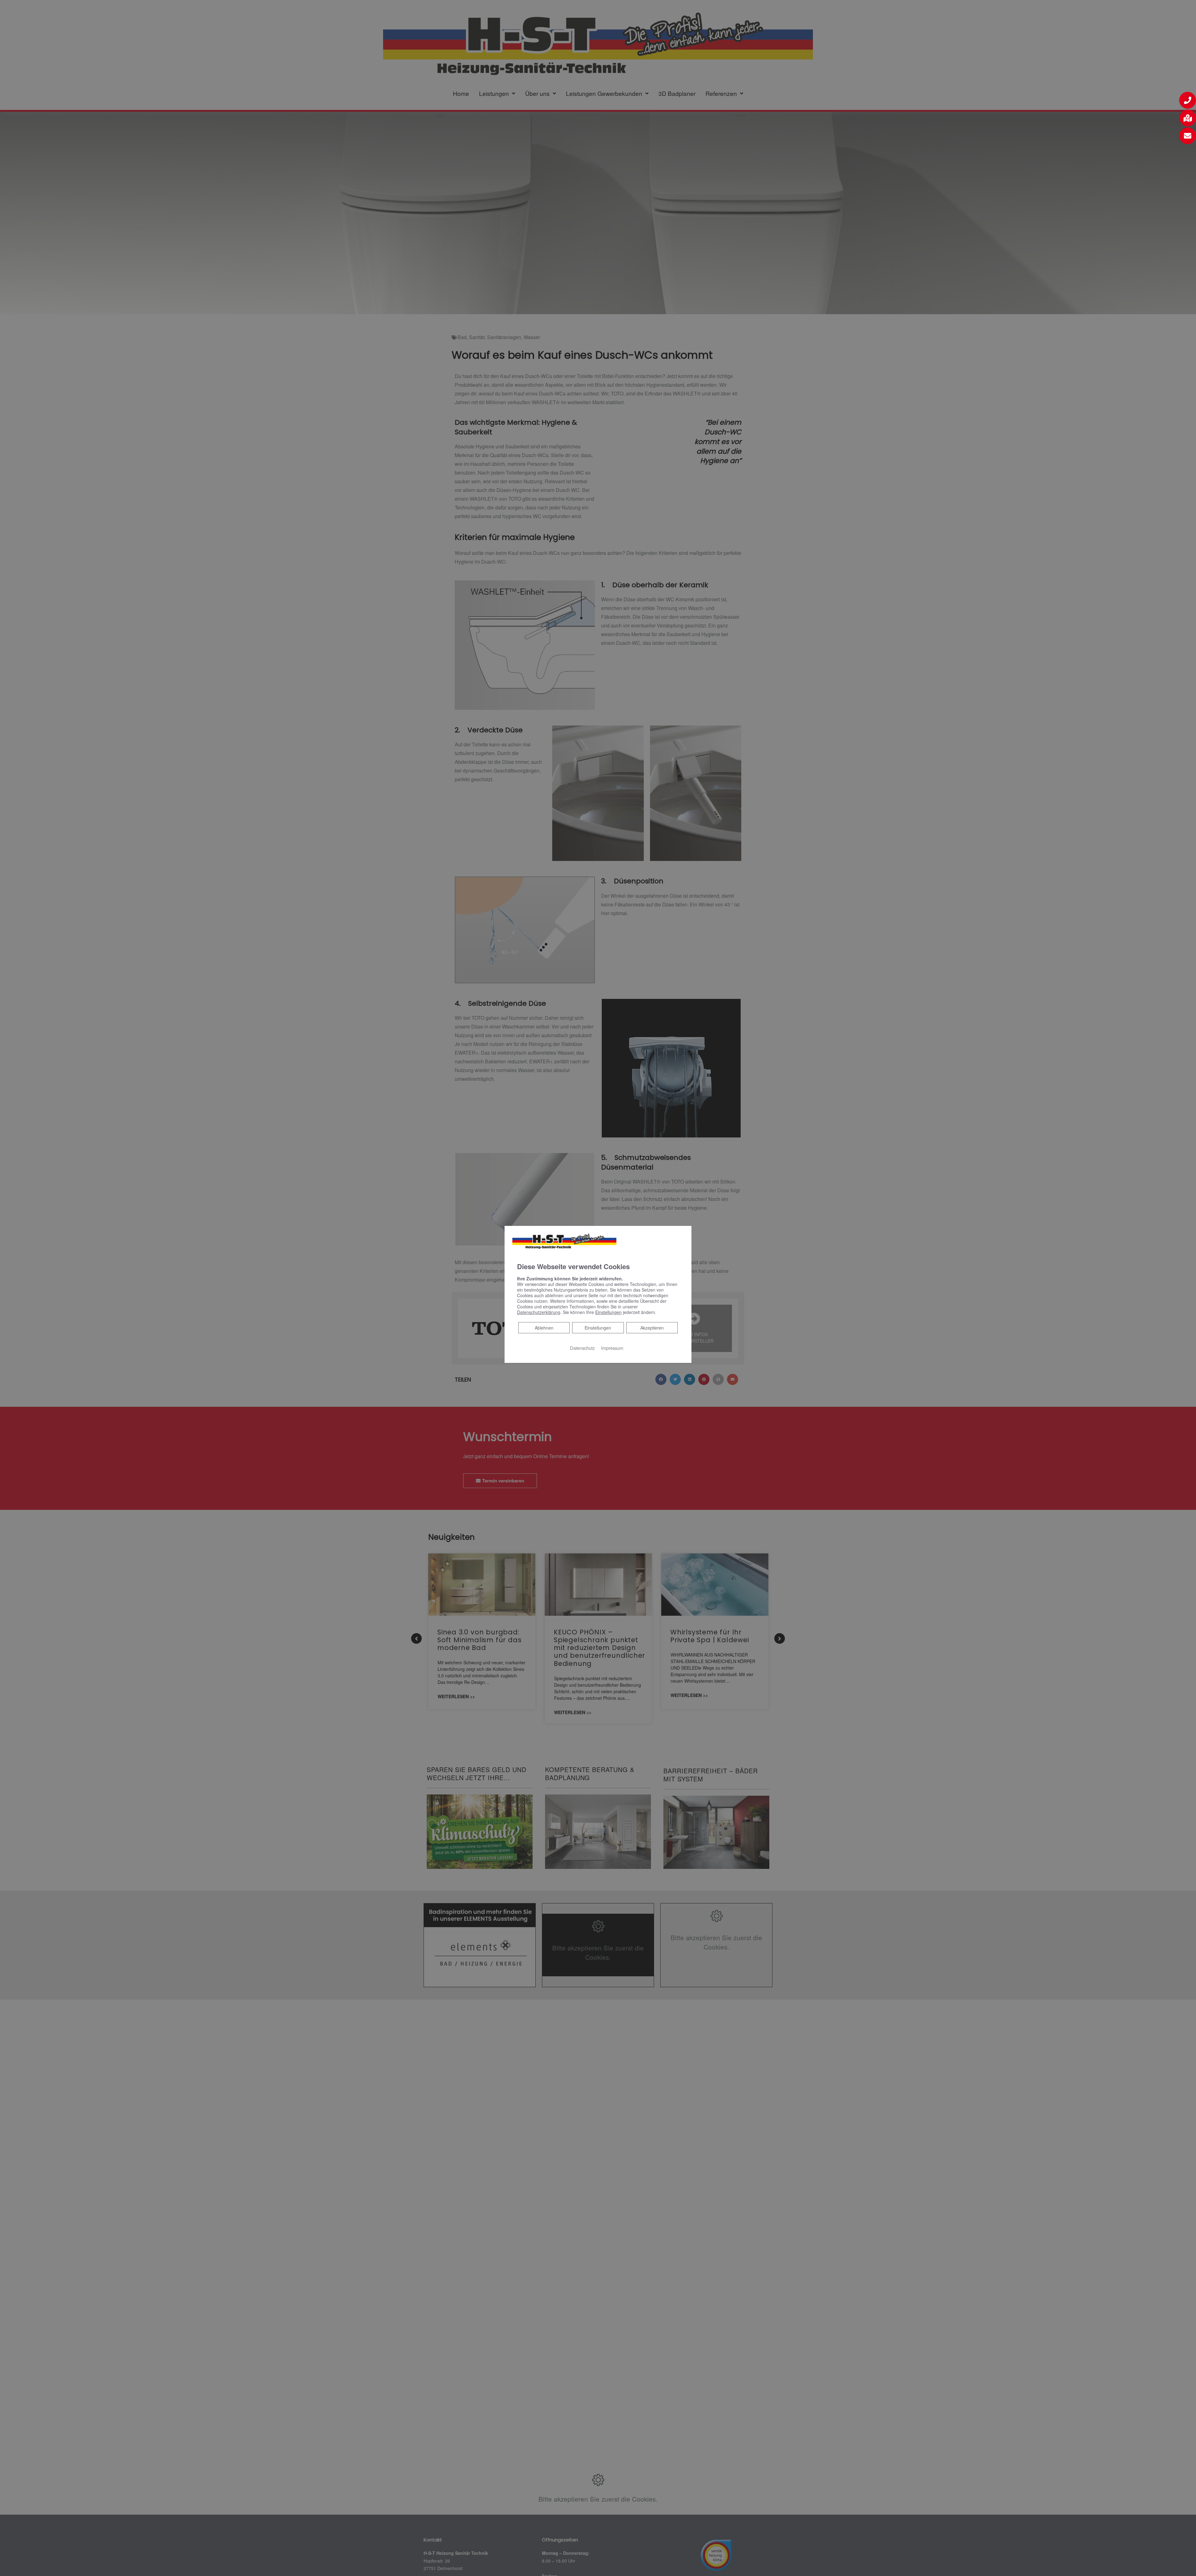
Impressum (612, 1348)
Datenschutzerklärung (539, 1312)
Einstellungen (598, 1328)
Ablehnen (544, 1328)
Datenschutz (582, 1348)
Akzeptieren (652, 1328)
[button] (1188, 100)
